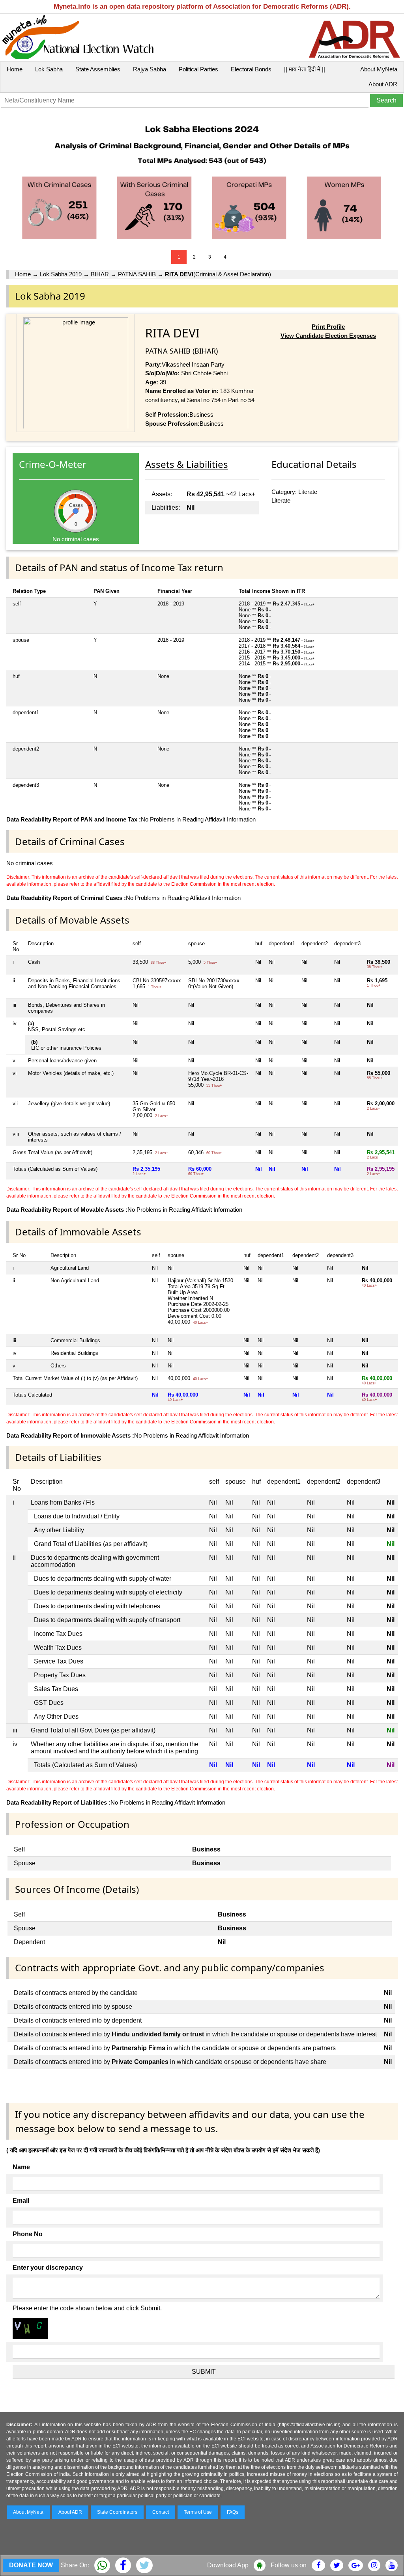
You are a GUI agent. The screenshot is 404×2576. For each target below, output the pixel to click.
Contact (161, 2512)
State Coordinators (117, 2512)
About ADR (383, 84)
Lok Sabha (49, 69)
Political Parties (198, 69)
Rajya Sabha (150, 69)
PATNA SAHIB (137, 274)
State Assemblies (98, 69)
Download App (228, 2565)
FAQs (233, 2512)
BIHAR (100, 274)
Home (15, 69)
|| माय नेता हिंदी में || (305, 69)
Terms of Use (198, 2512)
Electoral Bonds (251, 69)
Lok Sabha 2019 (61, 274)
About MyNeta (379, 69)
